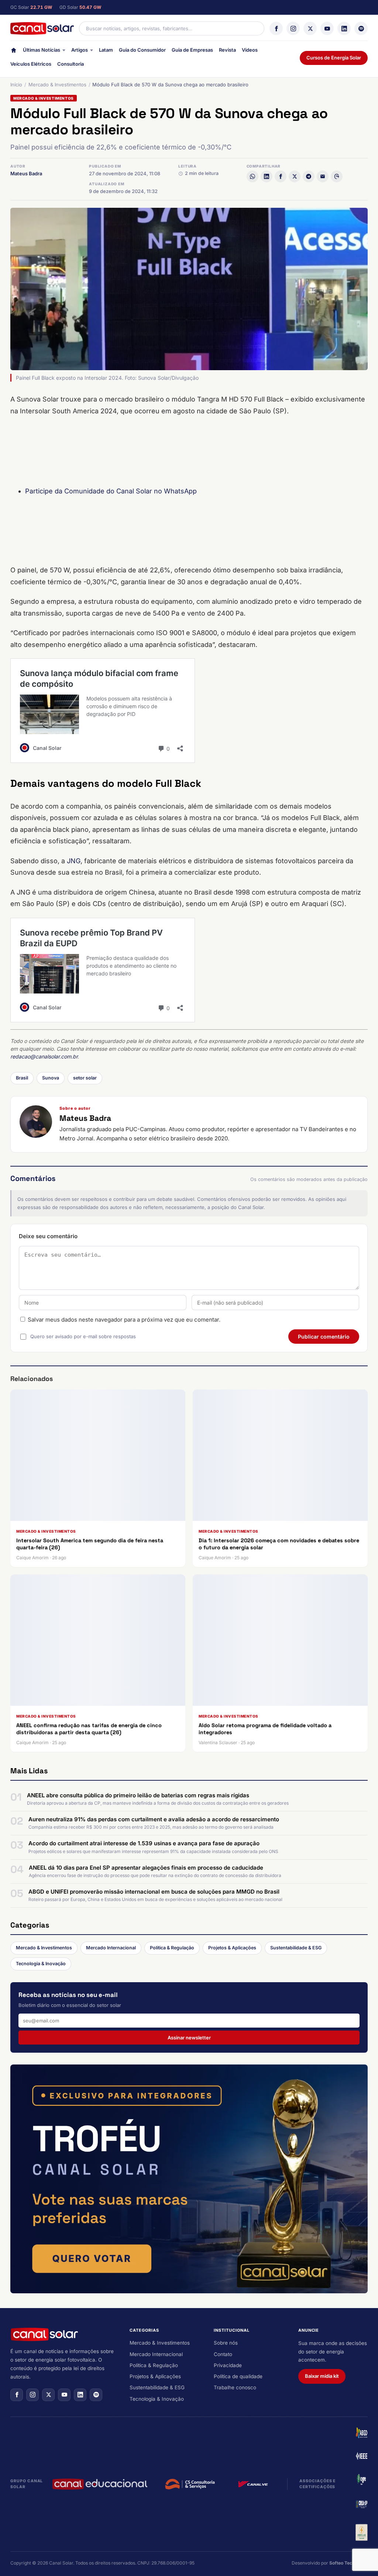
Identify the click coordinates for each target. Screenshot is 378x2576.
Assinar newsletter (189, 2038)
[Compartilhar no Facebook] (281, 176)
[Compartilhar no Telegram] (309, 176)
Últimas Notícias (42, 50)
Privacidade (228, 2365)
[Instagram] (293, 28)
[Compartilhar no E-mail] (323, 176)
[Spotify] (361, 28)
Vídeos (250, 50)
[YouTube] (327, 28)
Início (16, 85)
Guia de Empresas (192, 50)
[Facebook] (276, 28)
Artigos (80, 50)
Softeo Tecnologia (348, 2563)
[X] (310, 28)
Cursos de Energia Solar (334, 58)
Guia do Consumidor (142, 50)
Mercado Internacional (111, 1948)
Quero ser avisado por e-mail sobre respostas (83, 1336)
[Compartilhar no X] (295, 176)
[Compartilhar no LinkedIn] (267, 176)
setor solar (85, 1078)
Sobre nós (226, 2343)
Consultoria (71, 64)
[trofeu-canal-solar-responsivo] (189, 2179)
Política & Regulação (172, 1948)
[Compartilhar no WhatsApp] (252, 176)
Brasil (22, 1078)
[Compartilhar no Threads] (337, 176)
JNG (74, 861)
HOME (14, 52)
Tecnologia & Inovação (41, 1964)
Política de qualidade (238, 2376)
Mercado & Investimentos (57, 85)
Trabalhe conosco (235, 2387)
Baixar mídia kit (322, 2376)
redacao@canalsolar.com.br (44, 1056)
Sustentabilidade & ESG (296, 1948)
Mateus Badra (26, 173)
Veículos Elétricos (31, 64)
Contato (223, 2354)
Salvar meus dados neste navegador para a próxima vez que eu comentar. (124, 1320)
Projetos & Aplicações (232, 1948)
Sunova (51, 1078)
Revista (227, 50)
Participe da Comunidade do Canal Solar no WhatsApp (111, 491)
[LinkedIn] (344, 28)
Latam (106, 50)
